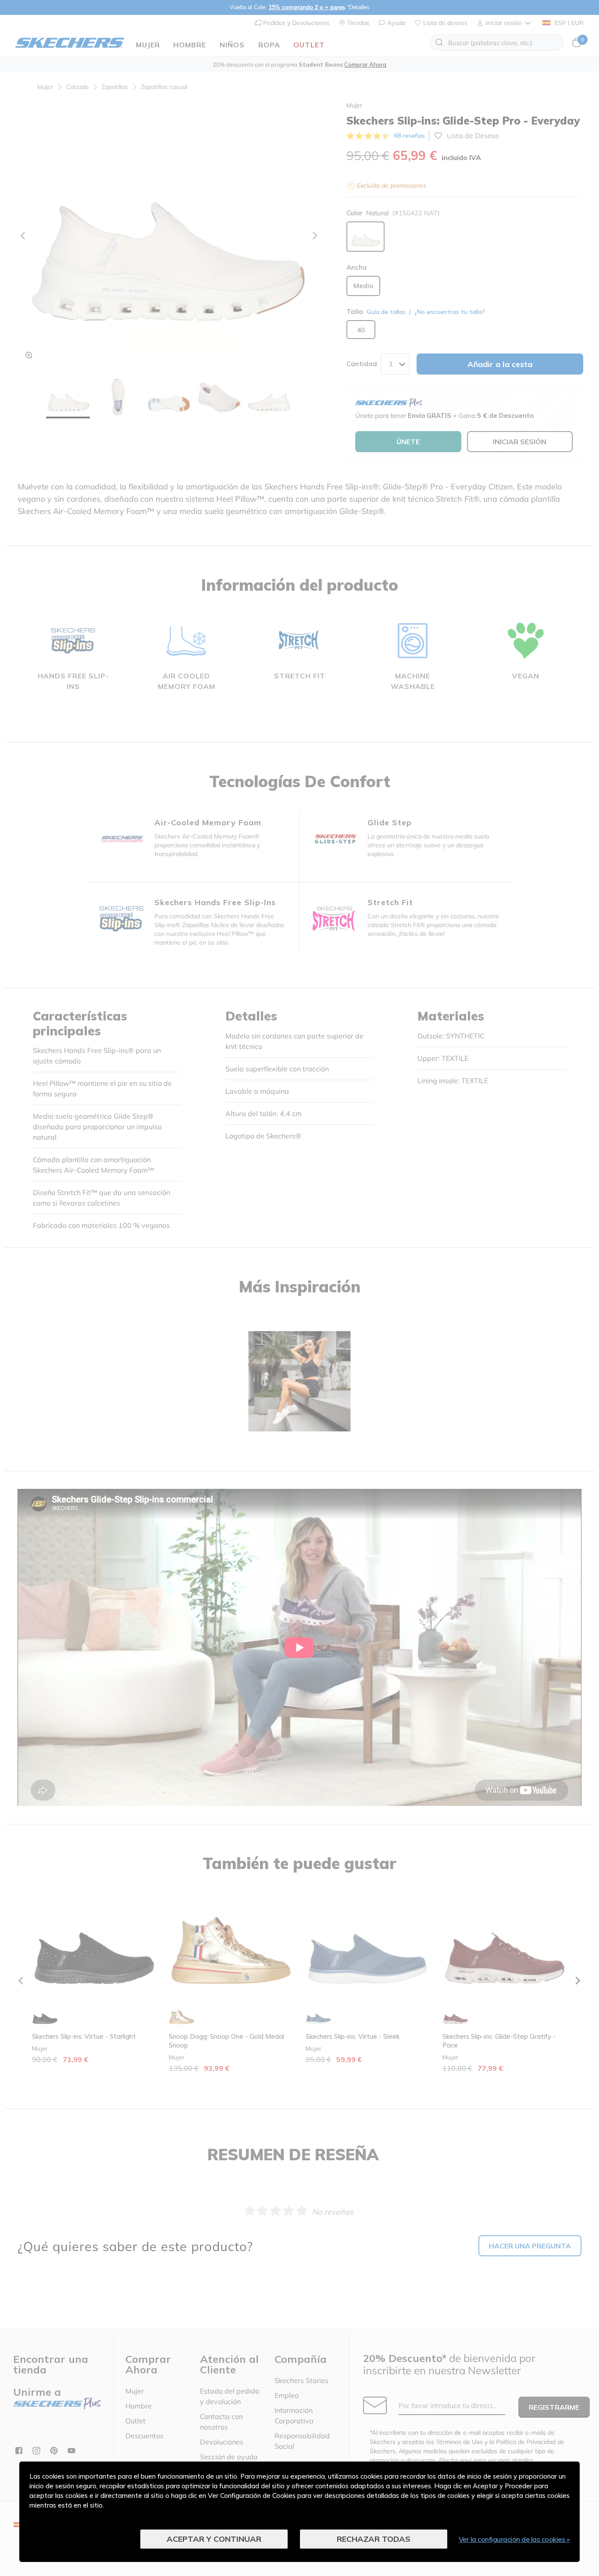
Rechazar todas (374, 2539)
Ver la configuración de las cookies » (514, 2539)
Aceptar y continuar (214, 2539)
